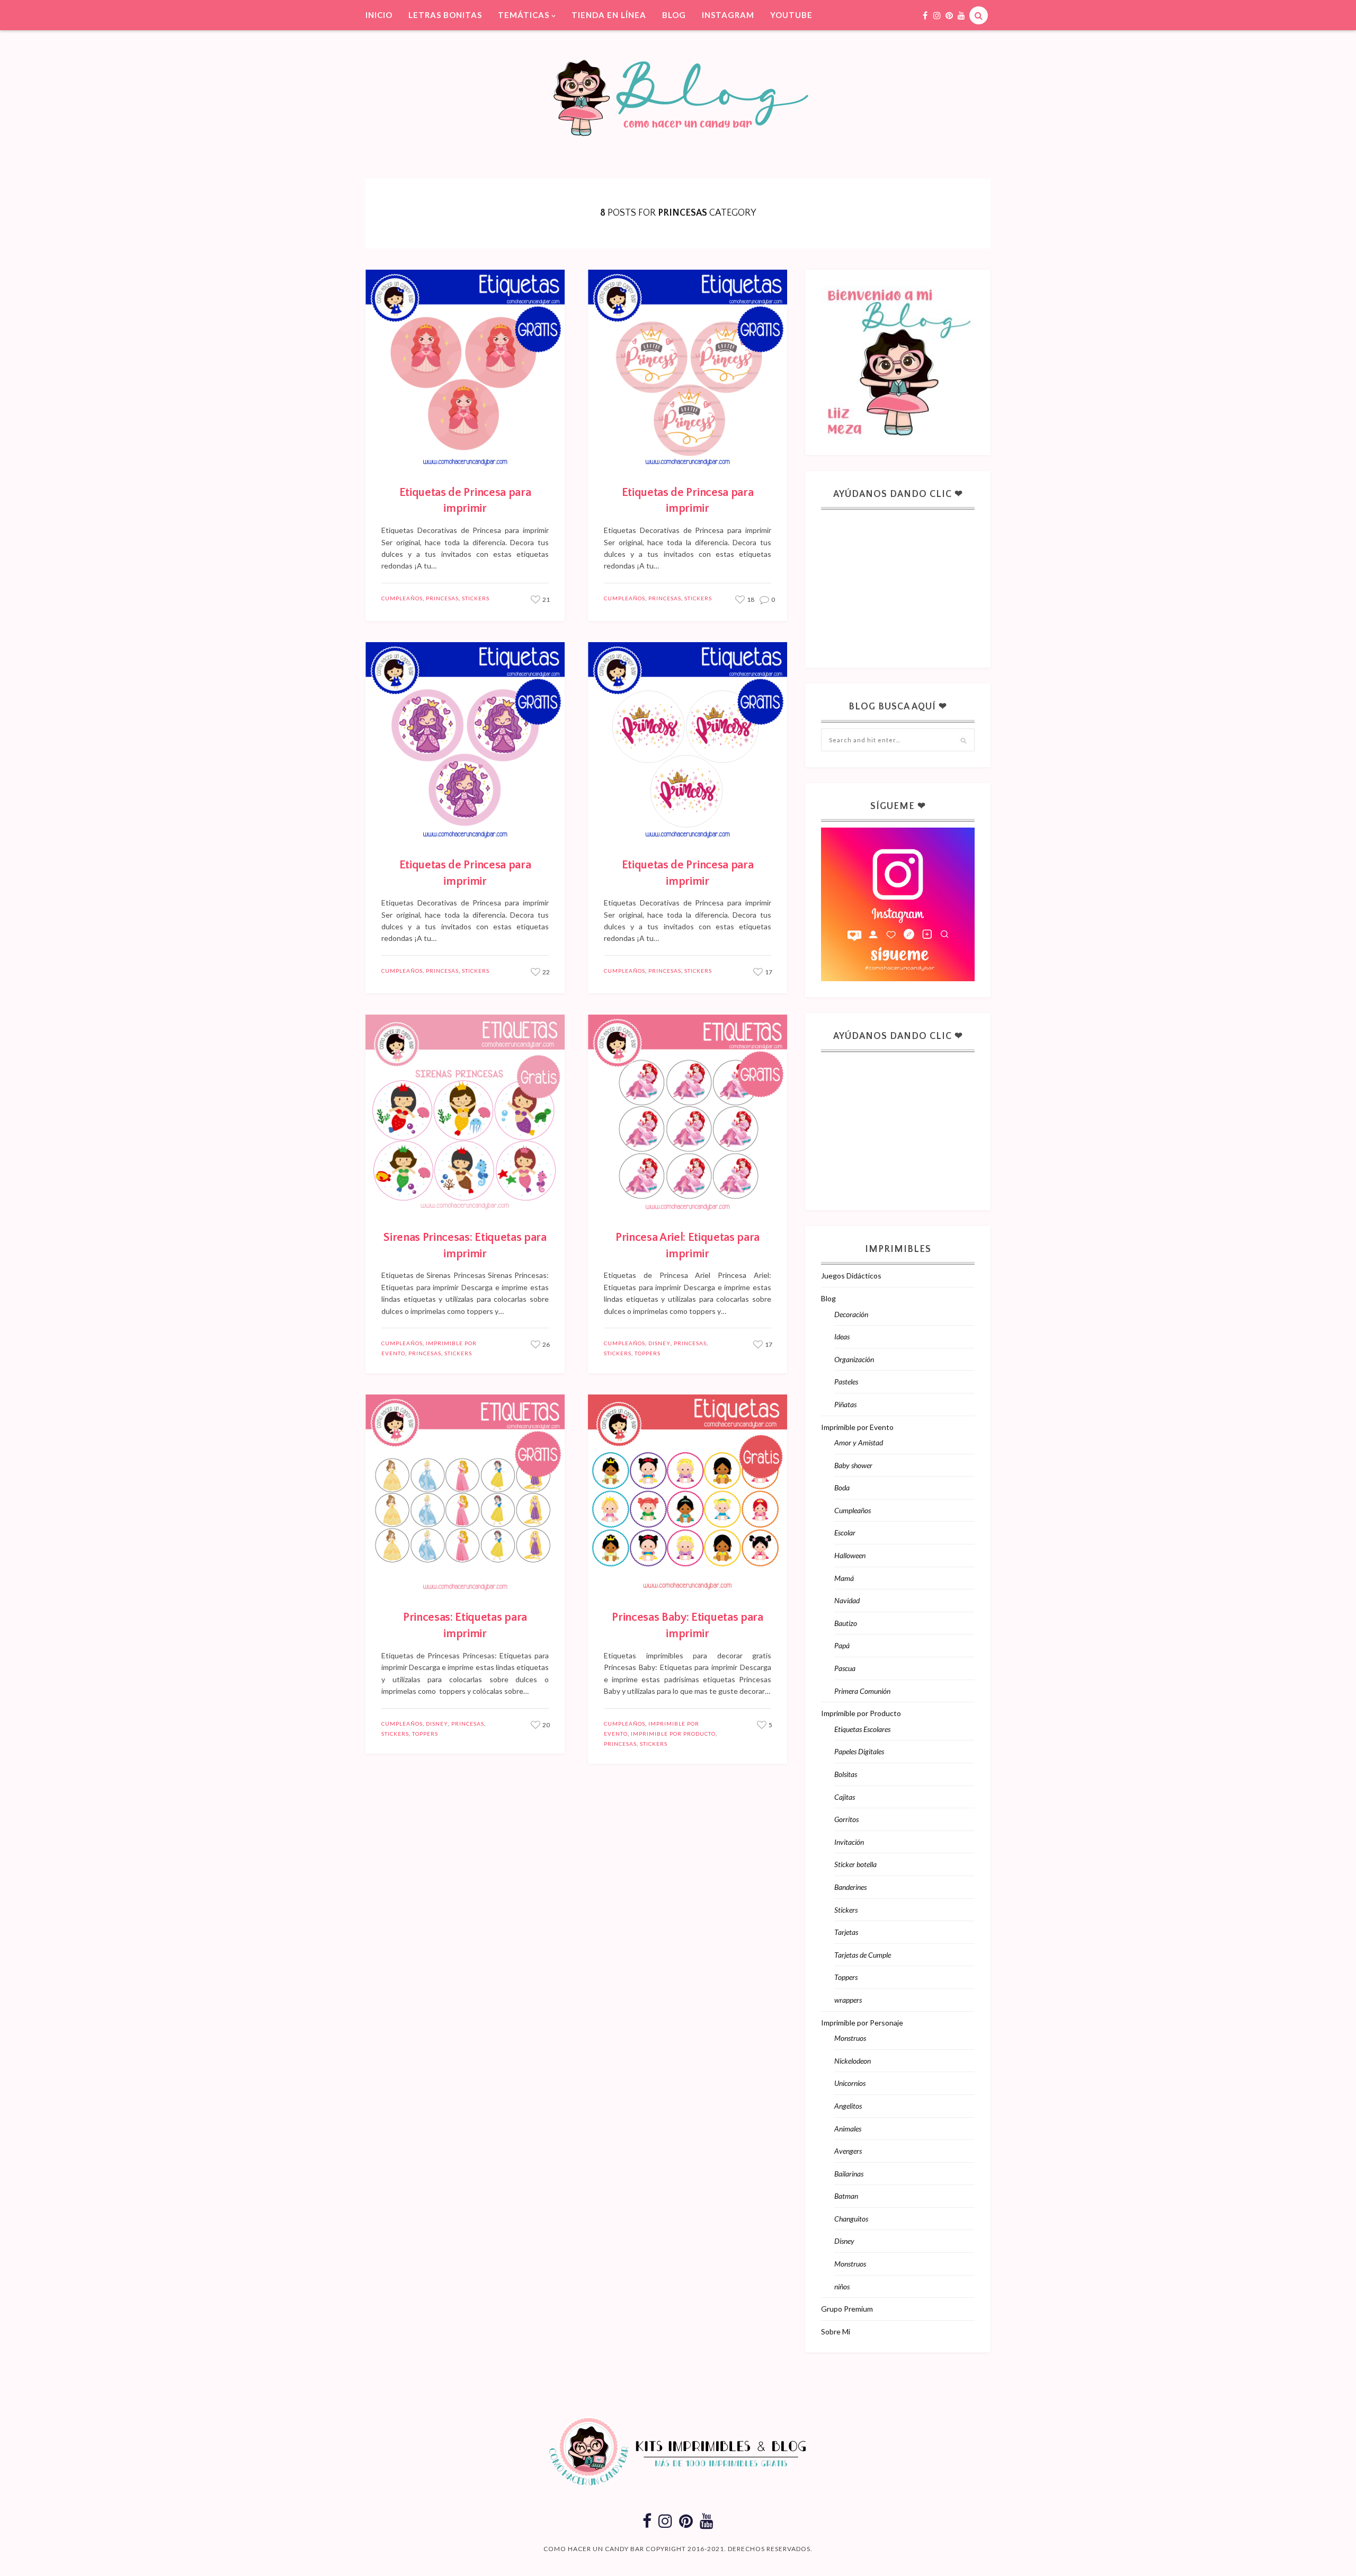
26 (546, 1344)
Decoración (851, 1314)
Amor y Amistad (859, 1442)
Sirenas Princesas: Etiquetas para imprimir (465, 1246)
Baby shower (853, 1465)
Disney (659, 1343)
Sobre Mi (836, 2331)
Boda (842, 1487)
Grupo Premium (847, 2309)
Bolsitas (846, 1774)
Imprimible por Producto (673, 1734)
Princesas (442, 598)
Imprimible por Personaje (862, 2023)
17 (768, 972)
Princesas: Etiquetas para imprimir (465, 1625)
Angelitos (848, 2106)
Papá (842, 1645)
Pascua (845, 1668)
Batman (846, 2196)
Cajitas (845, 1797)
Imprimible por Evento (857, 1427)
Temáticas (524, 15)
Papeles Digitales (859, 1751)
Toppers (648, 1353)
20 (546, 1725)
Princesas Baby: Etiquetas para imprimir (687, 1625)
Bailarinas (849, 2174)
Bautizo (846, 1623)
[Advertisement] (900, 582)
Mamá (844, 1578)
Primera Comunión (862, 1691)
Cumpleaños (402, 598)
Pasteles (846, 1382)
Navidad (847, 1600)
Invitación (849, 1842)
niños (842, 2286)
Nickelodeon (853, 2061)
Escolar (845, 1533)
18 (750, 599)
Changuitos (851, 2219)
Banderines (850, 1887)
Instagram (728, 15)
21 (546, 599)
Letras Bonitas (445, 15)
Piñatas (845, 1404)
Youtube (791, 15)
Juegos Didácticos (851, 1276)
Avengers (848, 2151)
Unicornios (850, 2083)
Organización (854, 1359)
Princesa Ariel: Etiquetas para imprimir (688, 1246)
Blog (674, 15)
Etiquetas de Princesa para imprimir (465, 501)
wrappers (848, 2000)
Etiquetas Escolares (862, 1729)
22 (546, 972)
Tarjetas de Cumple (863, 1955)
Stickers (476, 598)
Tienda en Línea (609, 15)
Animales (848, 2129)
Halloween (850, 1555)
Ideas (842, 1336)
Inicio (379, 15)
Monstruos (850, 2038)
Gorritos (846, 1819)
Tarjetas (846, 1932)
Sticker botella (855, 1864)
